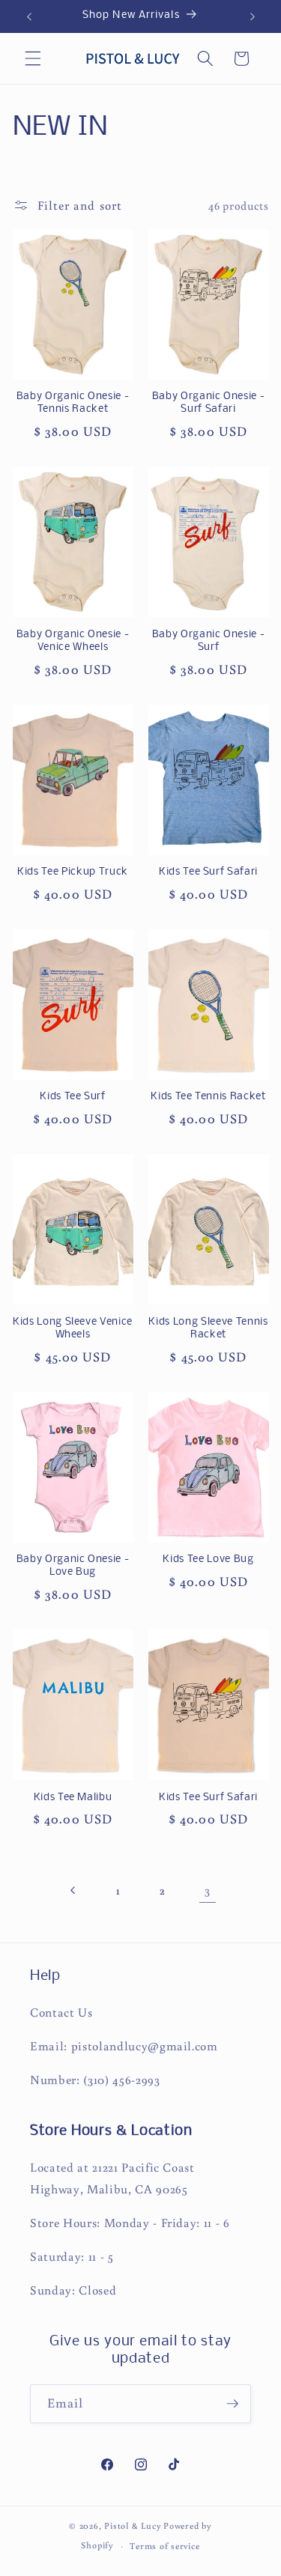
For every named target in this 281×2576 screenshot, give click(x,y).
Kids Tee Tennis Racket (208, 1097)
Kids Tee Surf (73, 1097)
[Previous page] (73, 1890)
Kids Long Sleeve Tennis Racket (208, 1328)
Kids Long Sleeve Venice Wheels (73, 1328)
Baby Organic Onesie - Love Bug (73, 1566)
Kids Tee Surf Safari (208, 872)
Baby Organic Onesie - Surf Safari (209, 403)
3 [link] (208, 1890)
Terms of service (164, 2546)
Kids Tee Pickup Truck (73, 872)
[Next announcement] (253, 16)
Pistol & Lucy (133, 2525)
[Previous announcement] (29, 16)
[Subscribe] (232, 2404)
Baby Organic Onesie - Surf (209, 641)
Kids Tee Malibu (73, 1798)
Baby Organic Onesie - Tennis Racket (73, 403)
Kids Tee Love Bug (208, 1559)
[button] (33, 58)
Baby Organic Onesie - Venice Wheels (73, 641)
